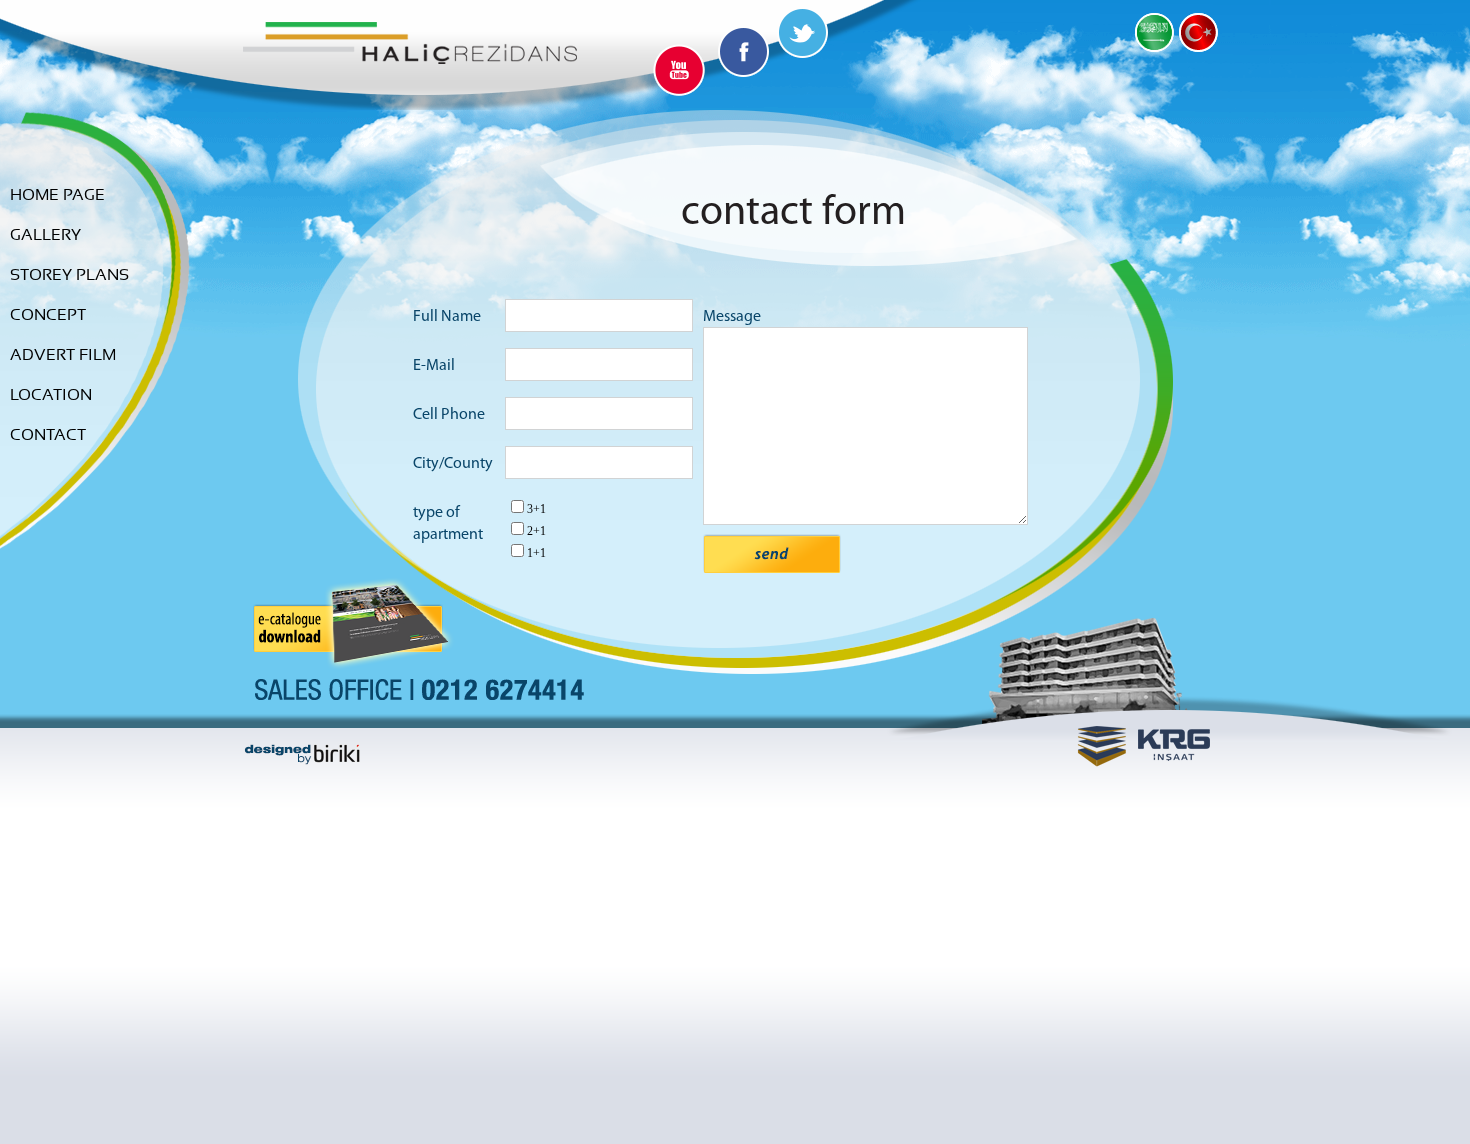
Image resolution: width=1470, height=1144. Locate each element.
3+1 (536, 509)
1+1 (536, 553)
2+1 (536, 531)
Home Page (57, 195)
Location (51, 395)
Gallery (45, 235)
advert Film (63, 355)
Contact (48, 435)
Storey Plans (69, 275)
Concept (48, 315)
